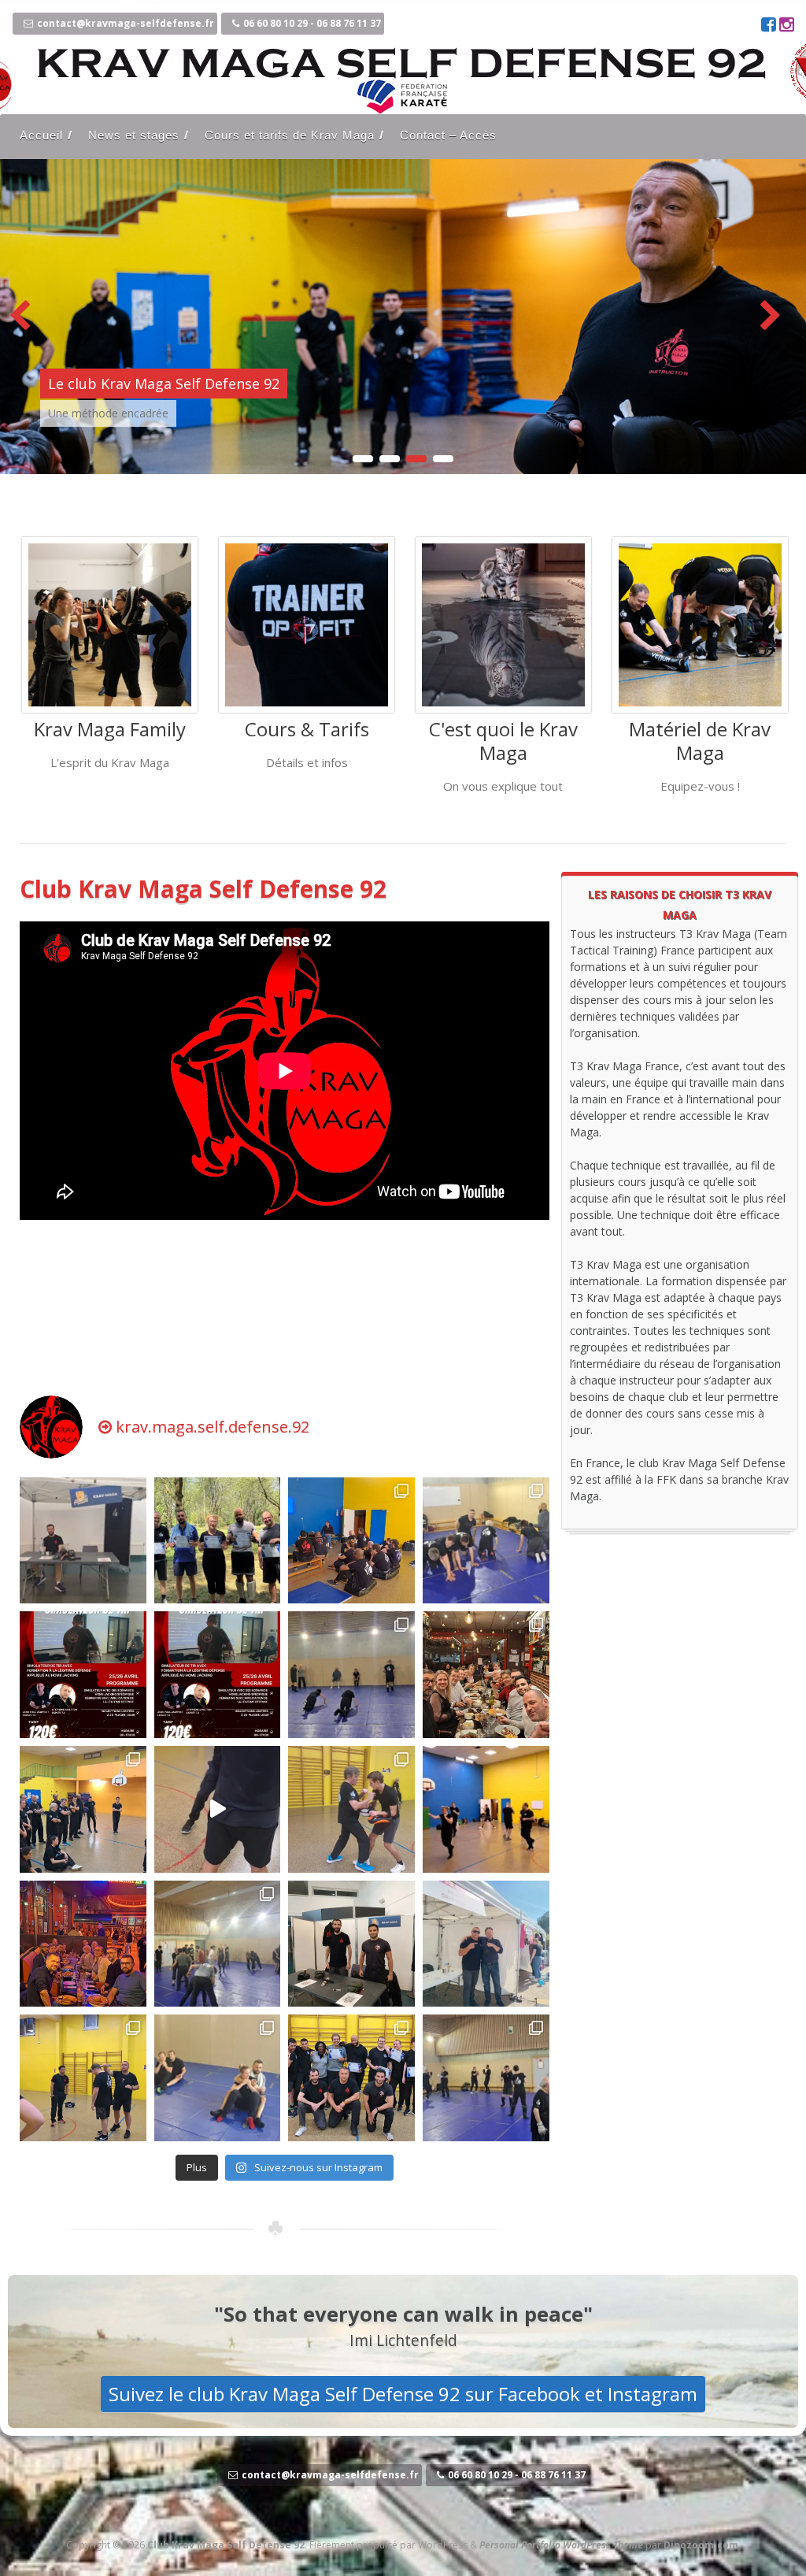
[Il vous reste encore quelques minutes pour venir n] (486, 1944)
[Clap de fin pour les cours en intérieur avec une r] (83, 2078)
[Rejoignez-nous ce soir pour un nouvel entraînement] (351, 1675)
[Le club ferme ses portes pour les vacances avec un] (218, 1541)
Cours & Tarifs (307, 729)
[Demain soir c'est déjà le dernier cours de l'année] (218, 2078)
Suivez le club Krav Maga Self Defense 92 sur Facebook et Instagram (403, 2394)
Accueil (41, 135)
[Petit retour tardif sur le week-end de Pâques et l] (486, 1541)
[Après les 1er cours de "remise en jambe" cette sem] (351, 1944)
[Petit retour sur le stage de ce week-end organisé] (351, 1809)
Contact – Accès (448, 135)
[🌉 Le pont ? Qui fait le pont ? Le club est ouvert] (83, 1809)
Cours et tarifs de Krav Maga (290, 135)
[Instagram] (787, 26)
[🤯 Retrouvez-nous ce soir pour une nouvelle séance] (486, 2078)
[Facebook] (770, 26)
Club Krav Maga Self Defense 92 (203, 889)
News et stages (134, 135)
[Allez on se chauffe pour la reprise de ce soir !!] (218, 1809)
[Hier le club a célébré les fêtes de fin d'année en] (486, 1675)
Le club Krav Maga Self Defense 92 (164, 384)
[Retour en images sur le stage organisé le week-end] (351, 1541)
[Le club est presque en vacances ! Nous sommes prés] (83, 1541)
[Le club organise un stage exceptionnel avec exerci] (218, 1675)
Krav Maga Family (110, 729)
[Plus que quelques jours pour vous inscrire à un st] (83, 1675)
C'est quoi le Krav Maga (503, 741)
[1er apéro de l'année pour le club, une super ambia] (83, 1944)
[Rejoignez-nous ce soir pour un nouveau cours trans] (218, 1944)
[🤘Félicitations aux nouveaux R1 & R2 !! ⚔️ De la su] (351, 2078)
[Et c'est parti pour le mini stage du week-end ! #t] (486, 1809)
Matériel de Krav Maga (700, 741)
